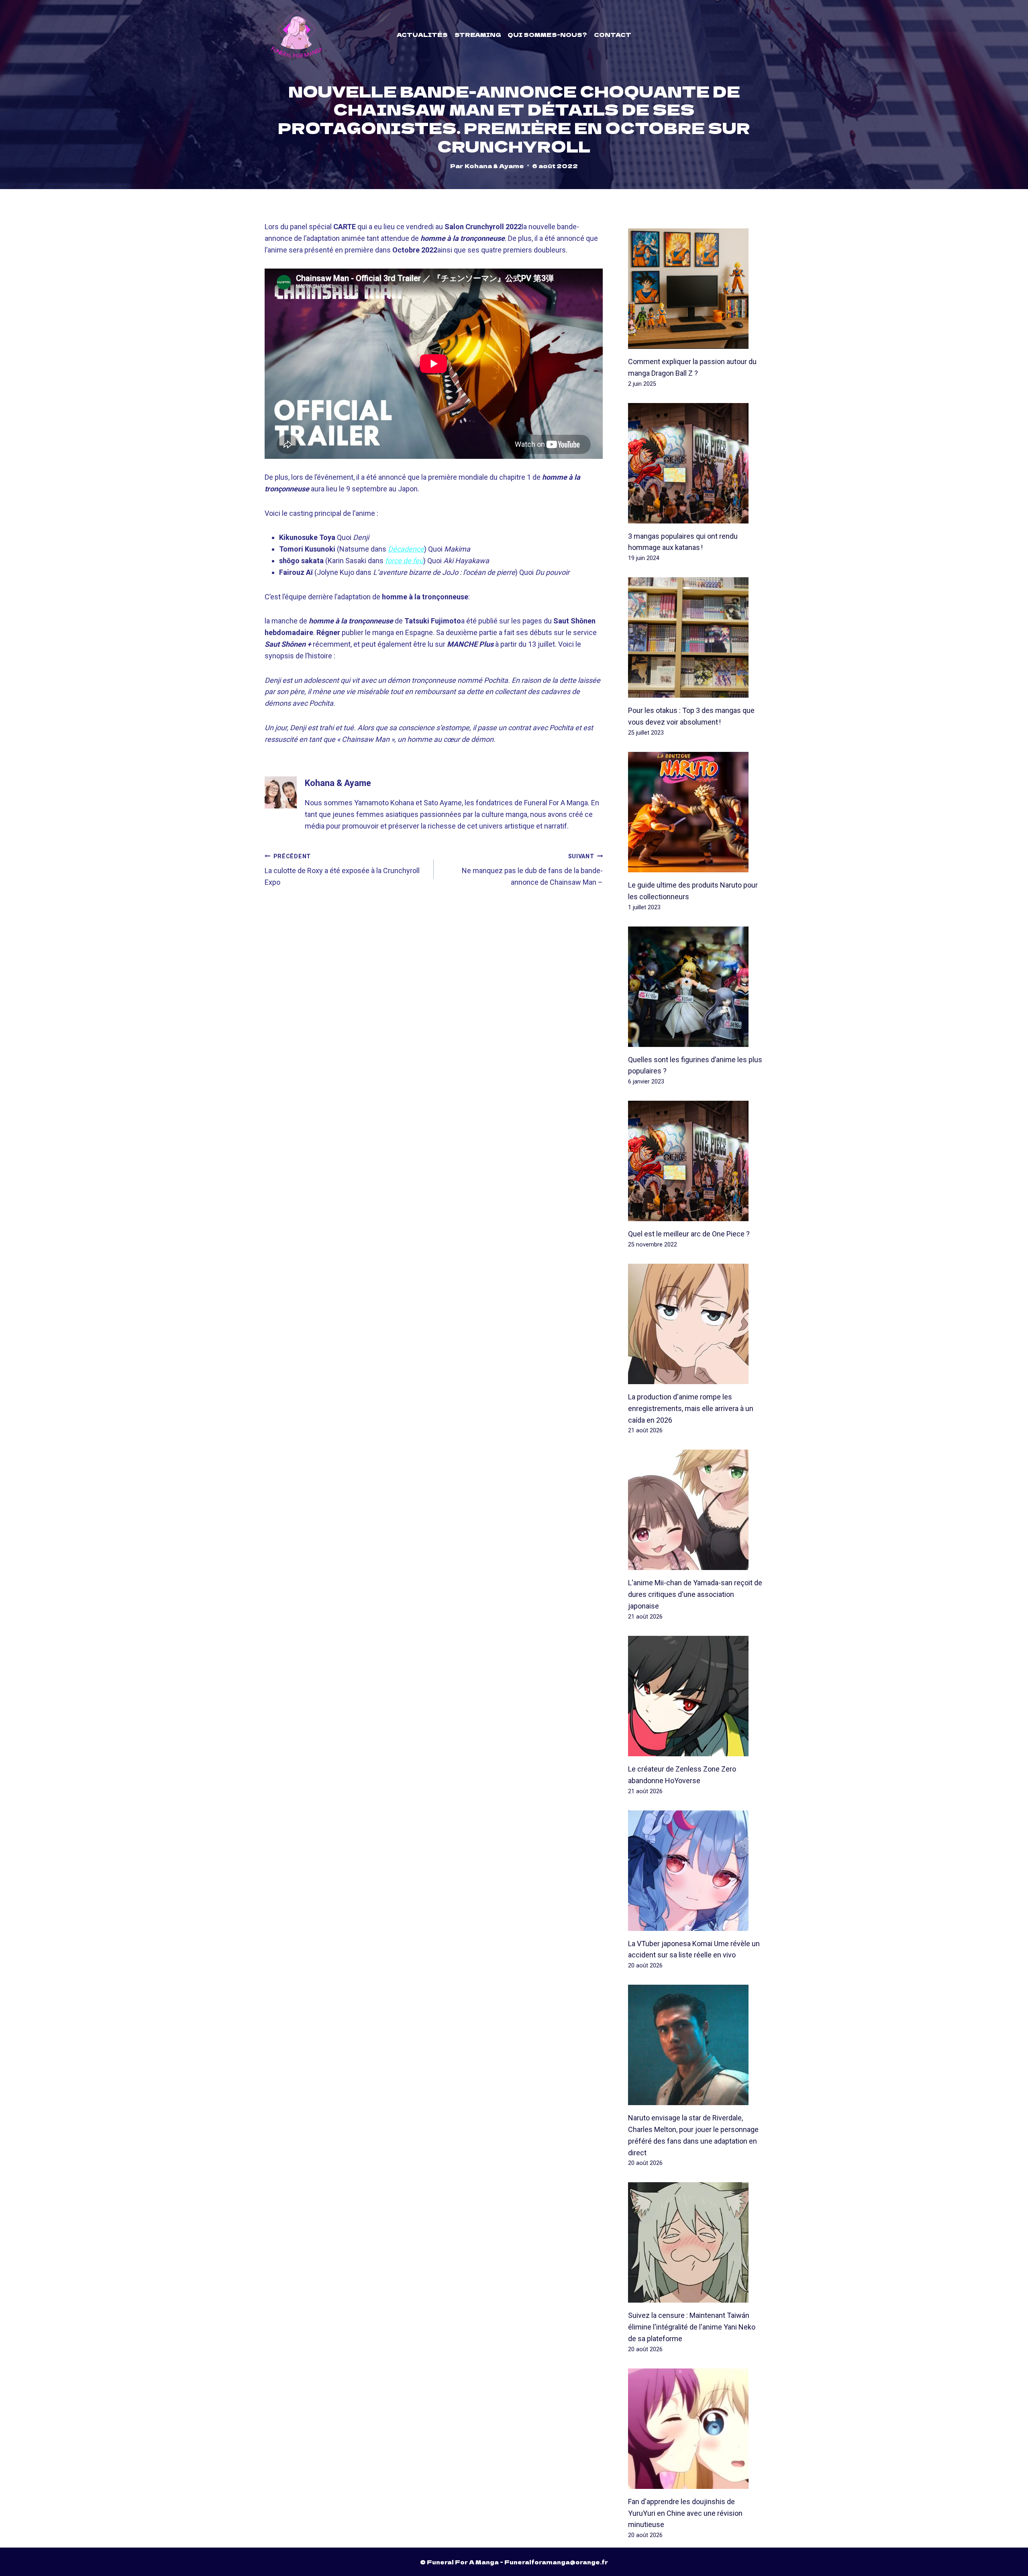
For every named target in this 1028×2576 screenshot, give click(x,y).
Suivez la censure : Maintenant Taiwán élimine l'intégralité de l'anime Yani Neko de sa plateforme (692, 2327)
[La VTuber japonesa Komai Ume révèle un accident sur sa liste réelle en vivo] (696, 1871)
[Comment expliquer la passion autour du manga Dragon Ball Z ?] (696, 289)
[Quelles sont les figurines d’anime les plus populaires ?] (696, 987)
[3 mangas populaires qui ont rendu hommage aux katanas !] (696, 463)
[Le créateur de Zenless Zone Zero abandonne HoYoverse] (696, 1696)
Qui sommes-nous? (547, 35)
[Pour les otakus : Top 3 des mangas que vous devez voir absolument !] (696, 637)
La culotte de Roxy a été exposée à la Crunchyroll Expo (342, 870)
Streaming (478, 35)
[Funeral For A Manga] (297, 34)
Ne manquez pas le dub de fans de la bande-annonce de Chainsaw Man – (532, 870)
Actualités (422, 35)
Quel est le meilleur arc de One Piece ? (689, 1234)
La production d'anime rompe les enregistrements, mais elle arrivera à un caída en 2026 (691, 1408)
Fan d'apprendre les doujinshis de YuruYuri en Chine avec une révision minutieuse (685, 2513)
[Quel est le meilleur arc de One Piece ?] (696, 1161)
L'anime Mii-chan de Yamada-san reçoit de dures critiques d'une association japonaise (695, 1594)
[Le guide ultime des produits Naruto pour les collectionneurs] (696, 812)
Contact (613, 35)
